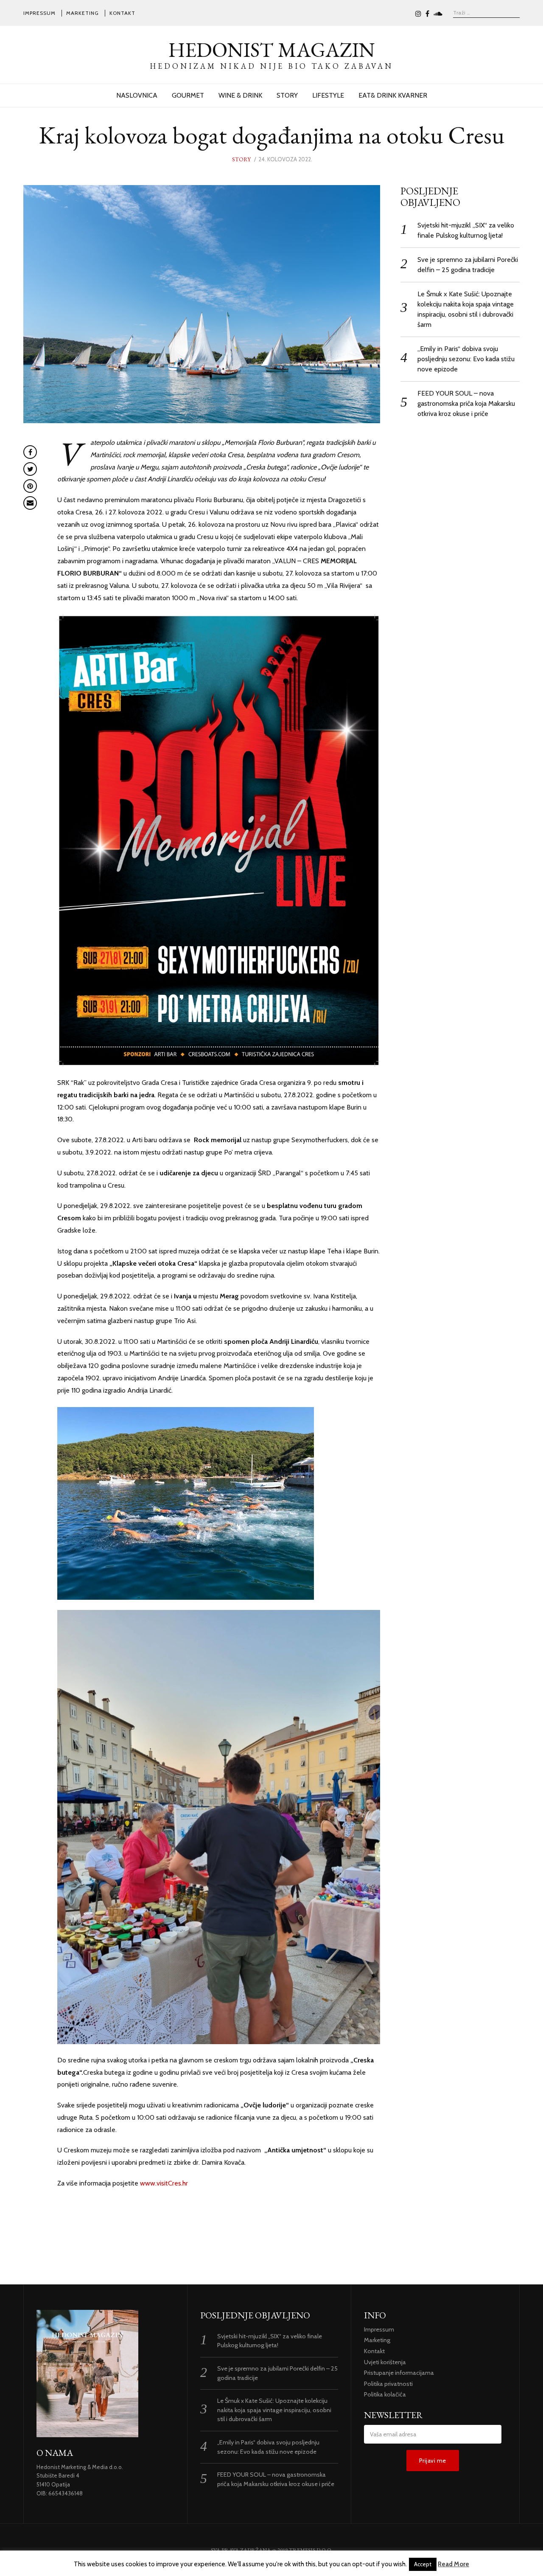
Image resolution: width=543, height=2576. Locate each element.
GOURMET (188, 95)
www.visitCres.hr (164, 2183)
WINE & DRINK (240, 95)
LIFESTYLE (328, 95)
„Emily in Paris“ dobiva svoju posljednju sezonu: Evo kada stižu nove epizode (466, 359)
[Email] (30, 503)
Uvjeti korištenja (385, 2362)
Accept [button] (423, 2564)
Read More (453, 2564)
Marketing (83, 13)
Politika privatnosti (388, 2384)
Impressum (39, 13)
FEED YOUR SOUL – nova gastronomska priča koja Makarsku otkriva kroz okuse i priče (466, 403)
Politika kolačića (385, 2394)
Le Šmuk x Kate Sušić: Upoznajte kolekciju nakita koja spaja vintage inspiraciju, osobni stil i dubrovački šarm (274, 2410)
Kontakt (122, 13)
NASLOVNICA (137, 95)
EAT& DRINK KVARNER (393, 95)
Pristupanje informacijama (399, 2373)
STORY (287, 95)
